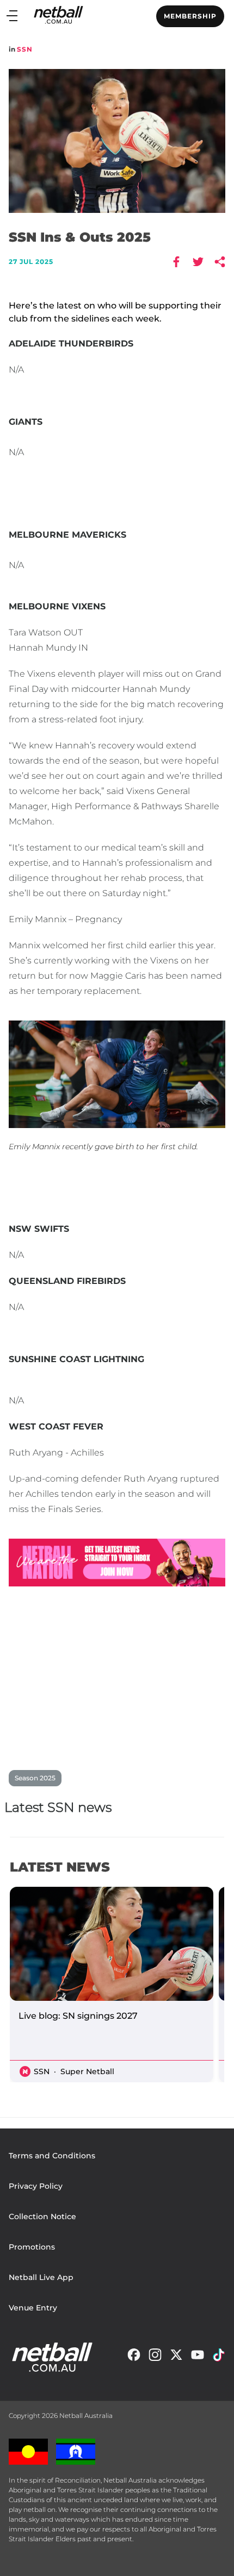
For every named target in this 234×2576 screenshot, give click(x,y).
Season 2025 (35, 1778)
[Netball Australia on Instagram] (155, 2357)
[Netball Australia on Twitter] (176, 2357)
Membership (190, 16)
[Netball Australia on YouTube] (198, 2357)
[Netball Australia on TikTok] (219, 2357)
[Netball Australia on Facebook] (134, 2357)
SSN (25, 49)
